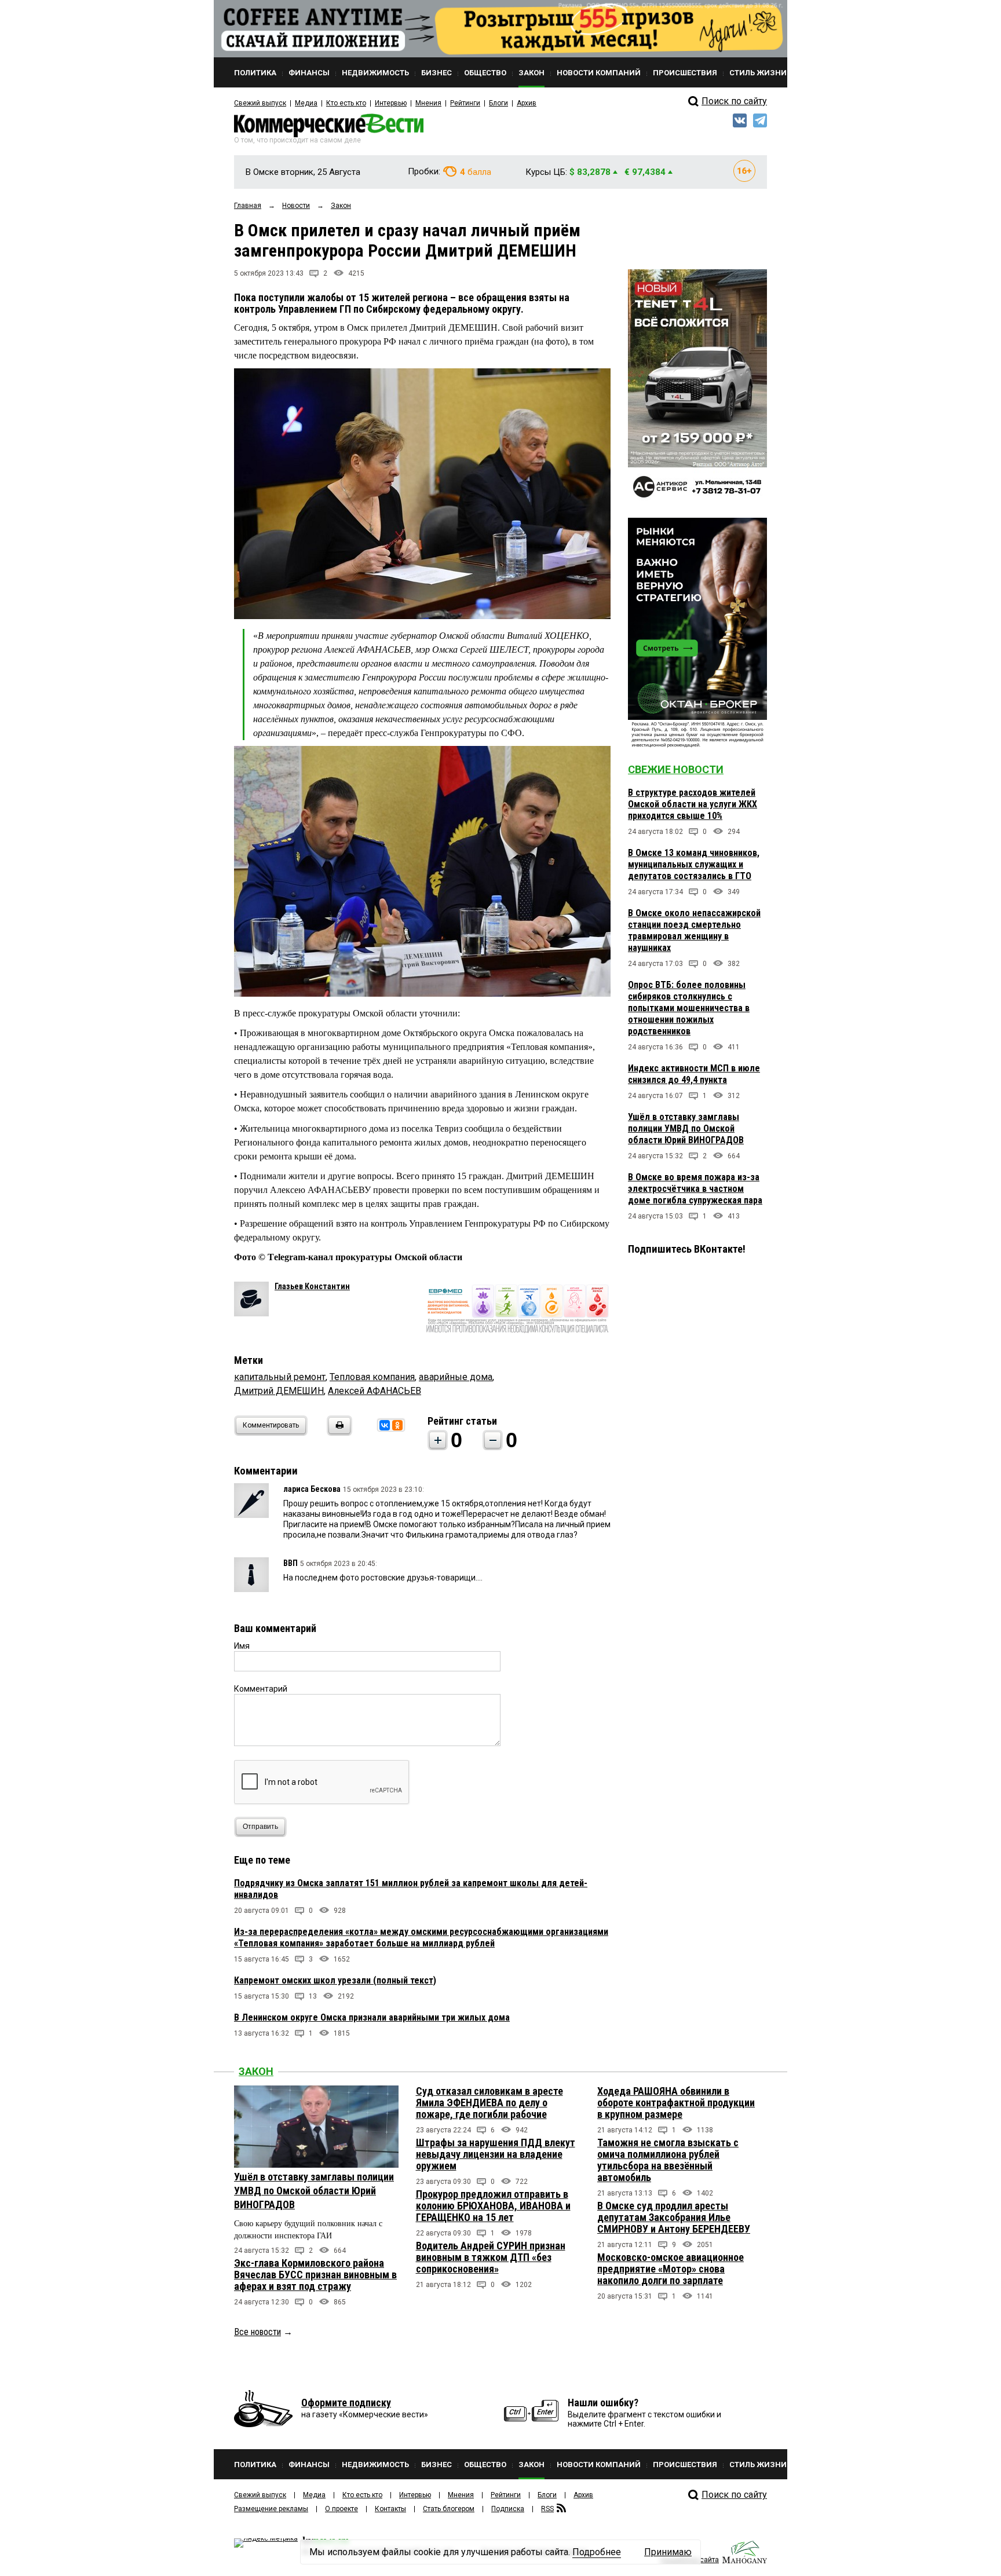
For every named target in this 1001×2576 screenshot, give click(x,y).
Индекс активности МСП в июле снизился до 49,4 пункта (694, 1074)
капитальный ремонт (280, 1377)
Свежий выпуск (260, 103)
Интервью (391, 103)
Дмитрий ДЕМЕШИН (279, 1391)
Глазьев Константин (312, 1286)
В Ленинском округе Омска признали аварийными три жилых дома (372, 2017)
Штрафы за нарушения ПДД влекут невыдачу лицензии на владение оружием (496, 2154)
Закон (256, 2071)
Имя (242, 1646)
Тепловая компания (372, 1377)
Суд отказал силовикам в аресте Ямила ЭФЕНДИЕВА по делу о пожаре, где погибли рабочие (489, 2103)
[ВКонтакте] (385, 1425)
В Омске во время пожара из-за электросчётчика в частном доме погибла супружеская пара (695, 1189)
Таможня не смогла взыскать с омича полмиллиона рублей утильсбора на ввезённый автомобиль (668, 2160)
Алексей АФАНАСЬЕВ (375, 1391)
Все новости (257, 2332)
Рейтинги (465, 103)
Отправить (260, 1827)
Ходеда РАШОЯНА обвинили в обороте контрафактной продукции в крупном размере (676, 2103)
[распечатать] (338, 1432)
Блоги (498, 103)
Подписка (508, 2509)
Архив (527, 103)
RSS (547, 2509)
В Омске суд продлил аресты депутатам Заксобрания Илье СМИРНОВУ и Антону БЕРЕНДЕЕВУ (674, 2217)
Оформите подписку (346, 2403)
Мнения (428, 103)
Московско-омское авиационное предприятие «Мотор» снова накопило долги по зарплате (671, 2269)
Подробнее (597, 2552)
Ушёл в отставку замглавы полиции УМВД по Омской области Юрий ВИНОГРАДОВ (686, 1128)
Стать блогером (449, 2509)
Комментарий (261, 1689)
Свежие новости (676, 769)
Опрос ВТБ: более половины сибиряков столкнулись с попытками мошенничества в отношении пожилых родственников (689, 1008)
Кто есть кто (346, 103)
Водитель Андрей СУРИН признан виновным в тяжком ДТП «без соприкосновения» (491, 2257)
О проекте (341, 2509)
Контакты (390, 2509)
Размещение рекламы (271, 2509)
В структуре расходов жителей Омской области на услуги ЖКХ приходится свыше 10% (693, 804)
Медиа (306, 103)
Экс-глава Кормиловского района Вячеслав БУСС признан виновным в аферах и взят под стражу (315, 2275)
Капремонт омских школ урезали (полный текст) (335, 1980)
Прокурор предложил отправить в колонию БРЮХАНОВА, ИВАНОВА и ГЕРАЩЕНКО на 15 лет (493, 2206)
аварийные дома (456, 1377)
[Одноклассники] (397, 1425)
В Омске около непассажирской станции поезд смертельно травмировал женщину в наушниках (694, 930)
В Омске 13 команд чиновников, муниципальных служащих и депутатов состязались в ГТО (694, 864)
